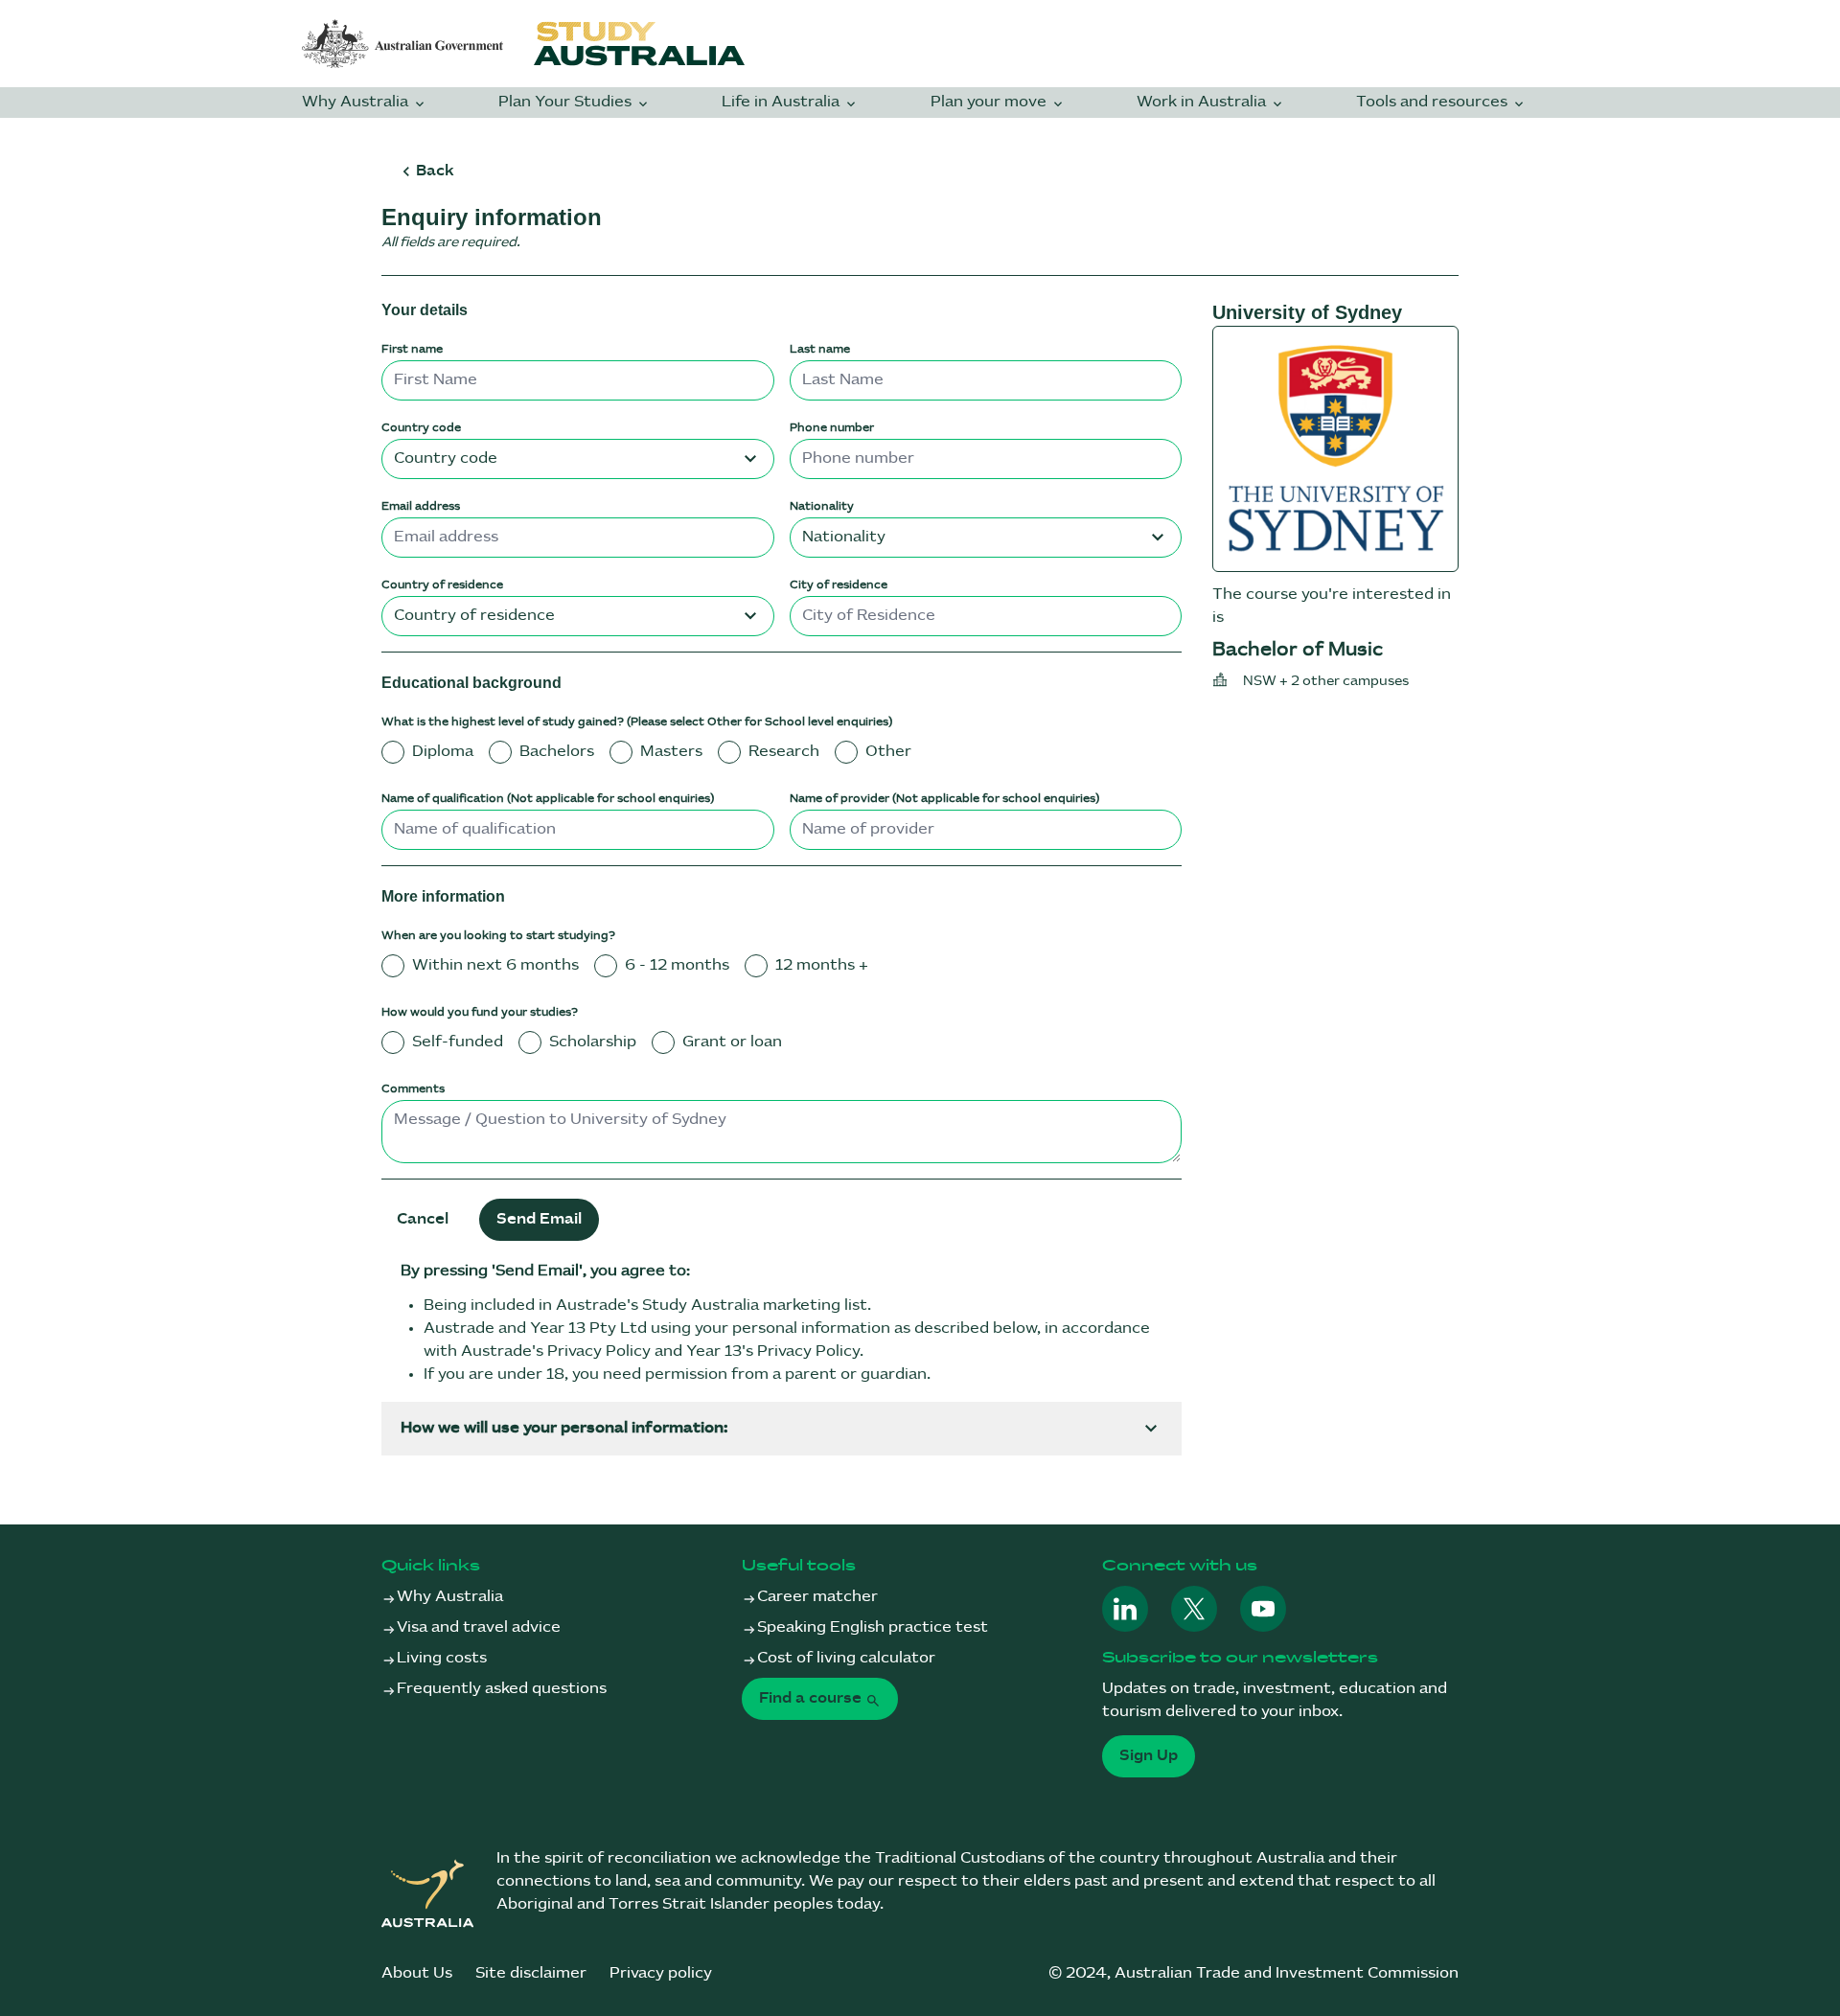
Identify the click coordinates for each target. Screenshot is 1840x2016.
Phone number (832, 428)
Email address (421, 506)
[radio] (393, 752)
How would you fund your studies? (480, 1012)
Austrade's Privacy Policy (556, 1352)
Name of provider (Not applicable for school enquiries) (944, 799)
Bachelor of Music (1298, 650)
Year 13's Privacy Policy (773, 1352)
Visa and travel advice (479, 1627)
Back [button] (435, 171)
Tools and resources (1434, 102)
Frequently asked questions (502, 1689)
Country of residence (442, 585)
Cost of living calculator (846, 1658)
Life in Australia (782, 102)
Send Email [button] (539, 1219)
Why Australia (357, 102)
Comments (413, 1089)
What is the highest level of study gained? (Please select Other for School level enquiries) (637, 722)
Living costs (442, 1658)
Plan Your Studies (567, 102)
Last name (820, 349)
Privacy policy (661, 1973)
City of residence (839, 585)
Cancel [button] (423, 1219)
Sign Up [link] (1149, 1756)
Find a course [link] (812, 1698)
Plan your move (990, 102)
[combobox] (578, 459)
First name (412, 349)
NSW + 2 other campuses (1326, 681)
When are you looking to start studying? (498, 936)
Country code (421, 428)
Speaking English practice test (873, 1627)
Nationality (822, 506)
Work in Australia (1203, 102)
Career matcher (817, 1597)
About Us (417, 1973)
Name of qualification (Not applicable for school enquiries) (548, 799)
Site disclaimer (531, 1973)
